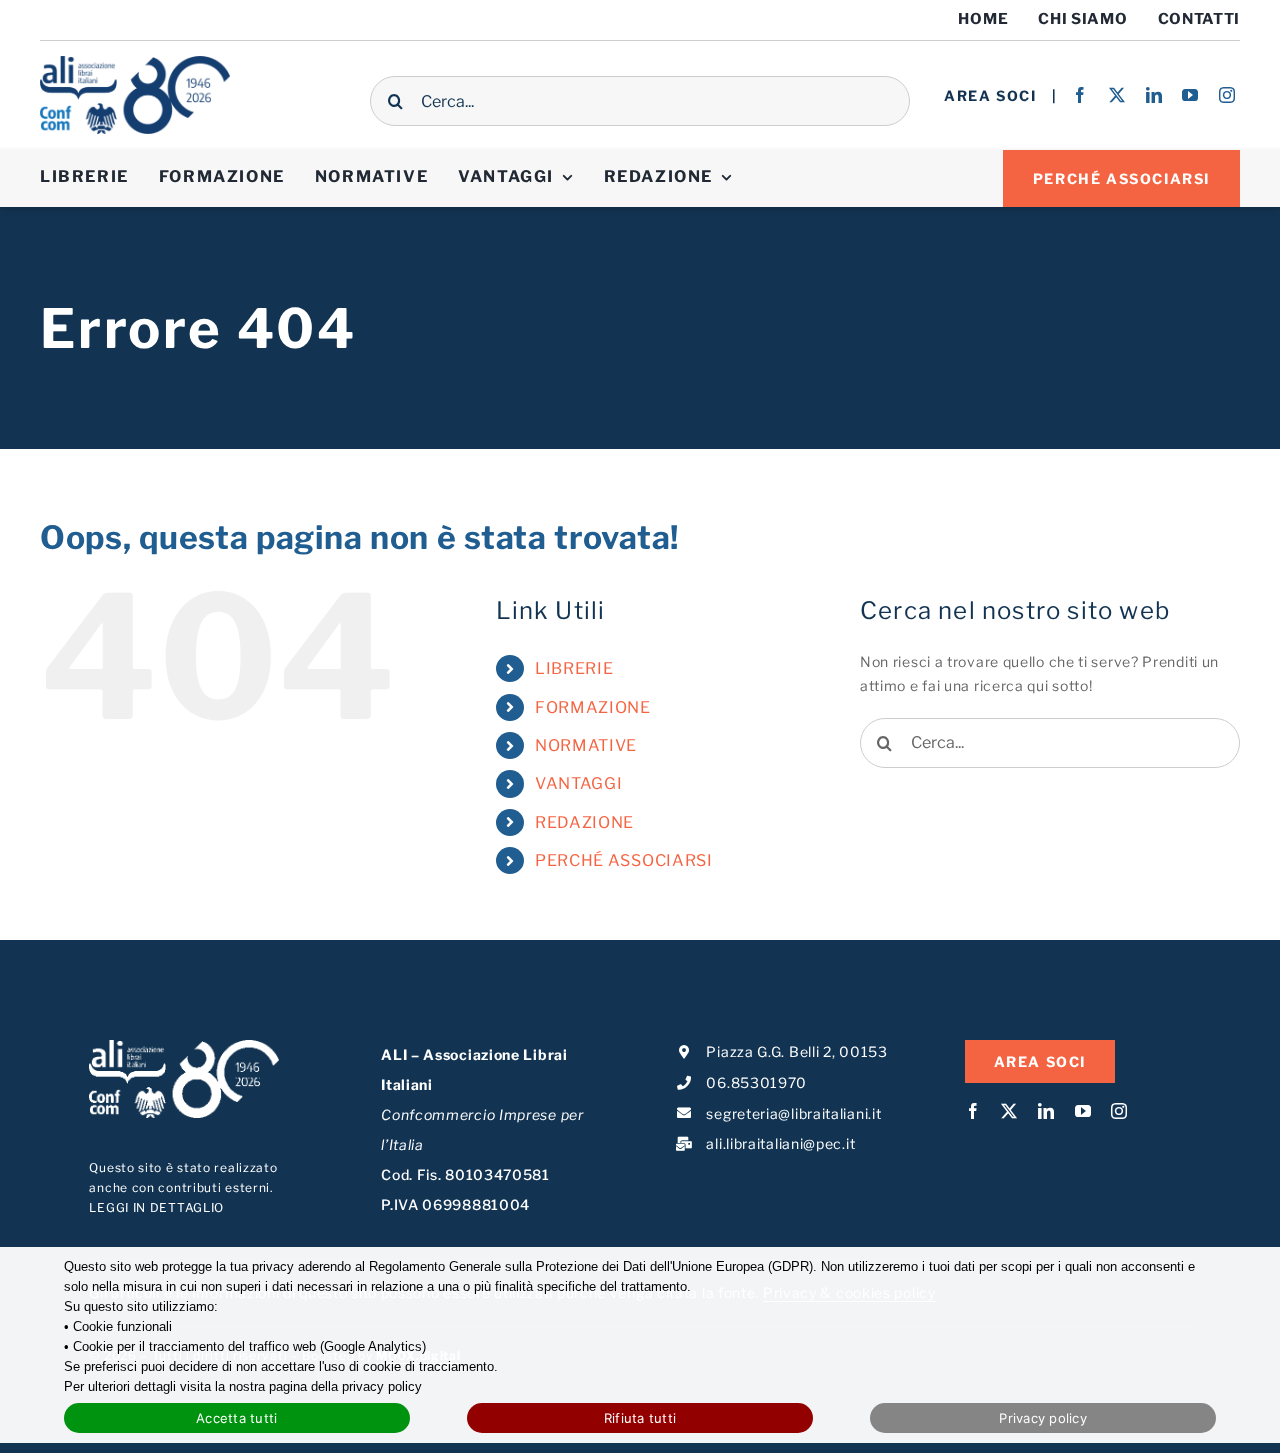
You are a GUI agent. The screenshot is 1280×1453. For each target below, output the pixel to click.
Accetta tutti (236, 1418)
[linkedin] (1154, 95)
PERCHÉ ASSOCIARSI (624, 860)
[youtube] (1190, 95)
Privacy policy (1043, 1418)
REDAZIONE (584, 822)
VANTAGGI (579, 783)
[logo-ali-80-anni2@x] (135, 62)
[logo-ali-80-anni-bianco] (184, 1046)
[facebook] (1080, 95)
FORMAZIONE (593, 707)
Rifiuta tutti (640, 1418)
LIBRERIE (574, 668)
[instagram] (1227, 95)
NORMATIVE (586, 745)
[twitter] (1117, 95)
